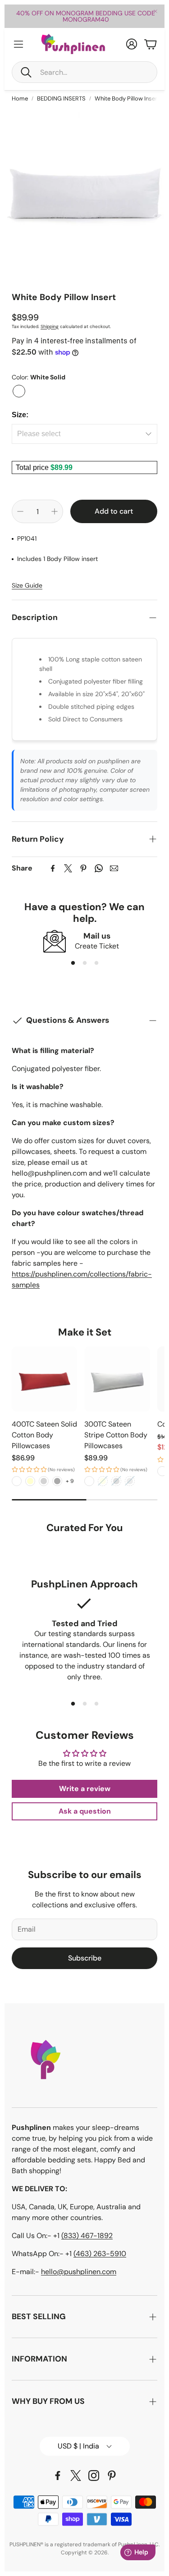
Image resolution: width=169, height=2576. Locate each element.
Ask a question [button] (85, 1811)
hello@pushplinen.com (79, 2272)
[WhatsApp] (99, 868)
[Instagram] (94, 2476)
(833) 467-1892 (87, 2236)
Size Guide (27, 585)
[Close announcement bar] (155, 11)
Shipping (50, 326)
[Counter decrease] (20, 511)
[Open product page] (44, 1379)
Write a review (85, 1789)
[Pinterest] (83, 868)
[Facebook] (53, 868)
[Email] (114, 868)
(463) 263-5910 (100, 2254)
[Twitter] (68, 868)
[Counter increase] (55, 511)
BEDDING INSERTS (61, 98)
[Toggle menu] (18, 44)
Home (20, 98)
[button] (84, 72)
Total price (33, 467)
